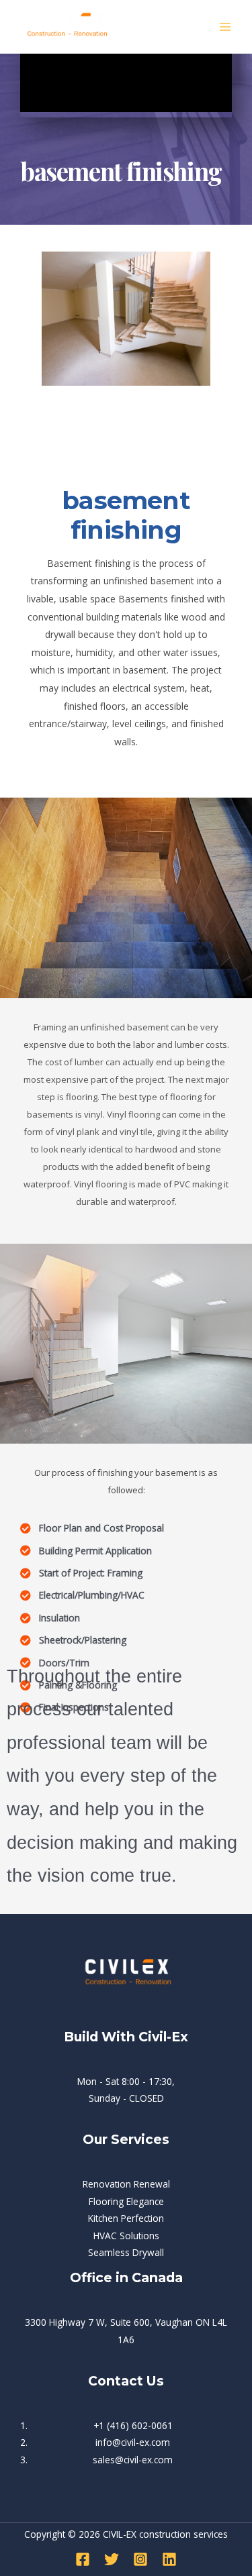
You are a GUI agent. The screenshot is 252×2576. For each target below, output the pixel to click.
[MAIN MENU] (225, 26)
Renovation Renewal (126, 2184)
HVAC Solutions (126, 2236)
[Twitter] (112, 2559)
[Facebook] (83, 2559)
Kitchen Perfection (126, 2218)
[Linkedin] (169, 2559)
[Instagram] (140, 2559)
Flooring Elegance (126, 2201)
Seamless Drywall (126, 2252)
